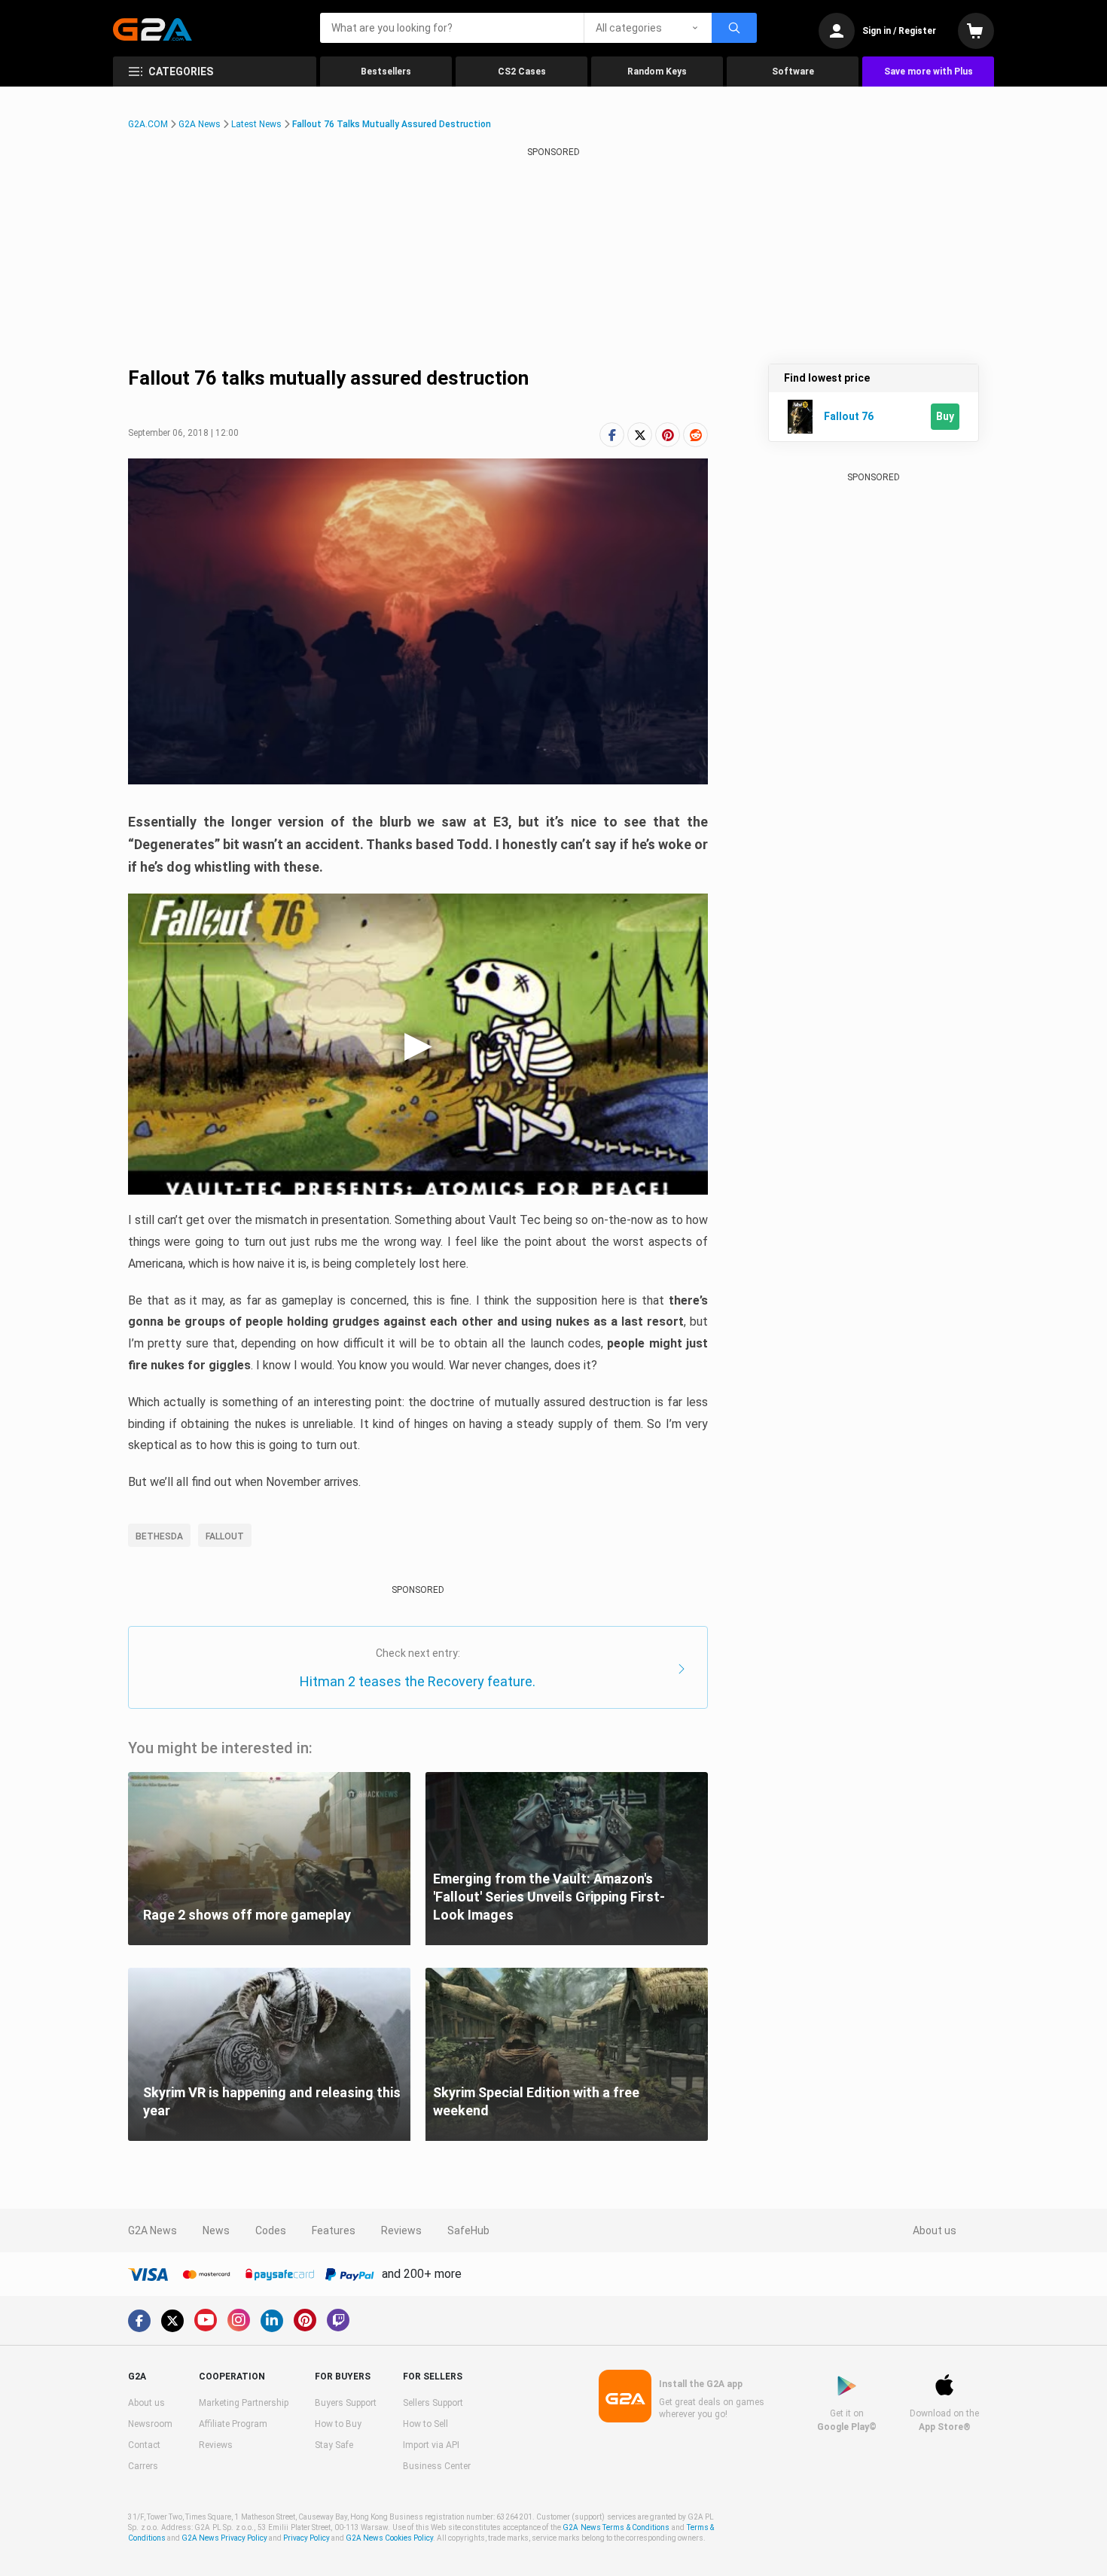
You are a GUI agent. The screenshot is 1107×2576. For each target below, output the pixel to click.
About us (935, 2230)
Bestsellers (386, 72)
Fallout (225, 1536)
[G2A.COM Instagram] (239, 2320)
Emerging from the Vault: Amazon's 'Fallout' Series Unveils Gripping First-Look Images (549, 1897)
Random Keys (657, 72)
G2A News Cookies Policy (389, 2538)
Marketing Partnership (244, 2403)
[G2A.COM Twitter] (172, 2321)
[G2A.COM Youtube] (206, 2320)
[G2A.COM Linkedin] (272, 2321)
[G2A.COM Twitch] (338, 2320)
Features (334, 2230)
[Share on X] (640, 435)
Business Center (437, 2466)
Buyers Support (346, 2403)
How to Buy (338, 2424)
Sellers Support (433, 2403)
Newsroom (150, 2424)
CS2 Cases (522, 72)
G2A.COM (148, 124)
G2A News (200, 124)
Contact (144, 2445)
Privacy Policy (306, 2538)
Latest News (256, 124)
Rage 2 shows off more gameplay (247, 1915)
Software (793, 72)
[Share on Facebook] (612, 435)
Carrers (143, 2466)
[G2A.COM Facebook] (139, 2321)
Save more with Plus (929, 72)
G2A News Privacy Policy (224, 2538)
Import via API (431, 2445)
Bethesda (159, 1536)
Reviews (401, 2230)
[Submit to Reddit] (695, 435)
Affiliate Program (233, 2424)
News (216, 2230)
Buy (945, 416)
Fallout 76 (849, 416)
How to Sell (425, 2424)
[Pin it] (668, 435)
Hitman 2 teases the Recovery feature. (418, 1681)
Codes (271, 2230)
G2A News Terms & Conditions (616, 2527)
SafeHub (468, 2230)
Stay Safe (334, 2445)
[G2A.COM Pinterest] (305, 2320)
